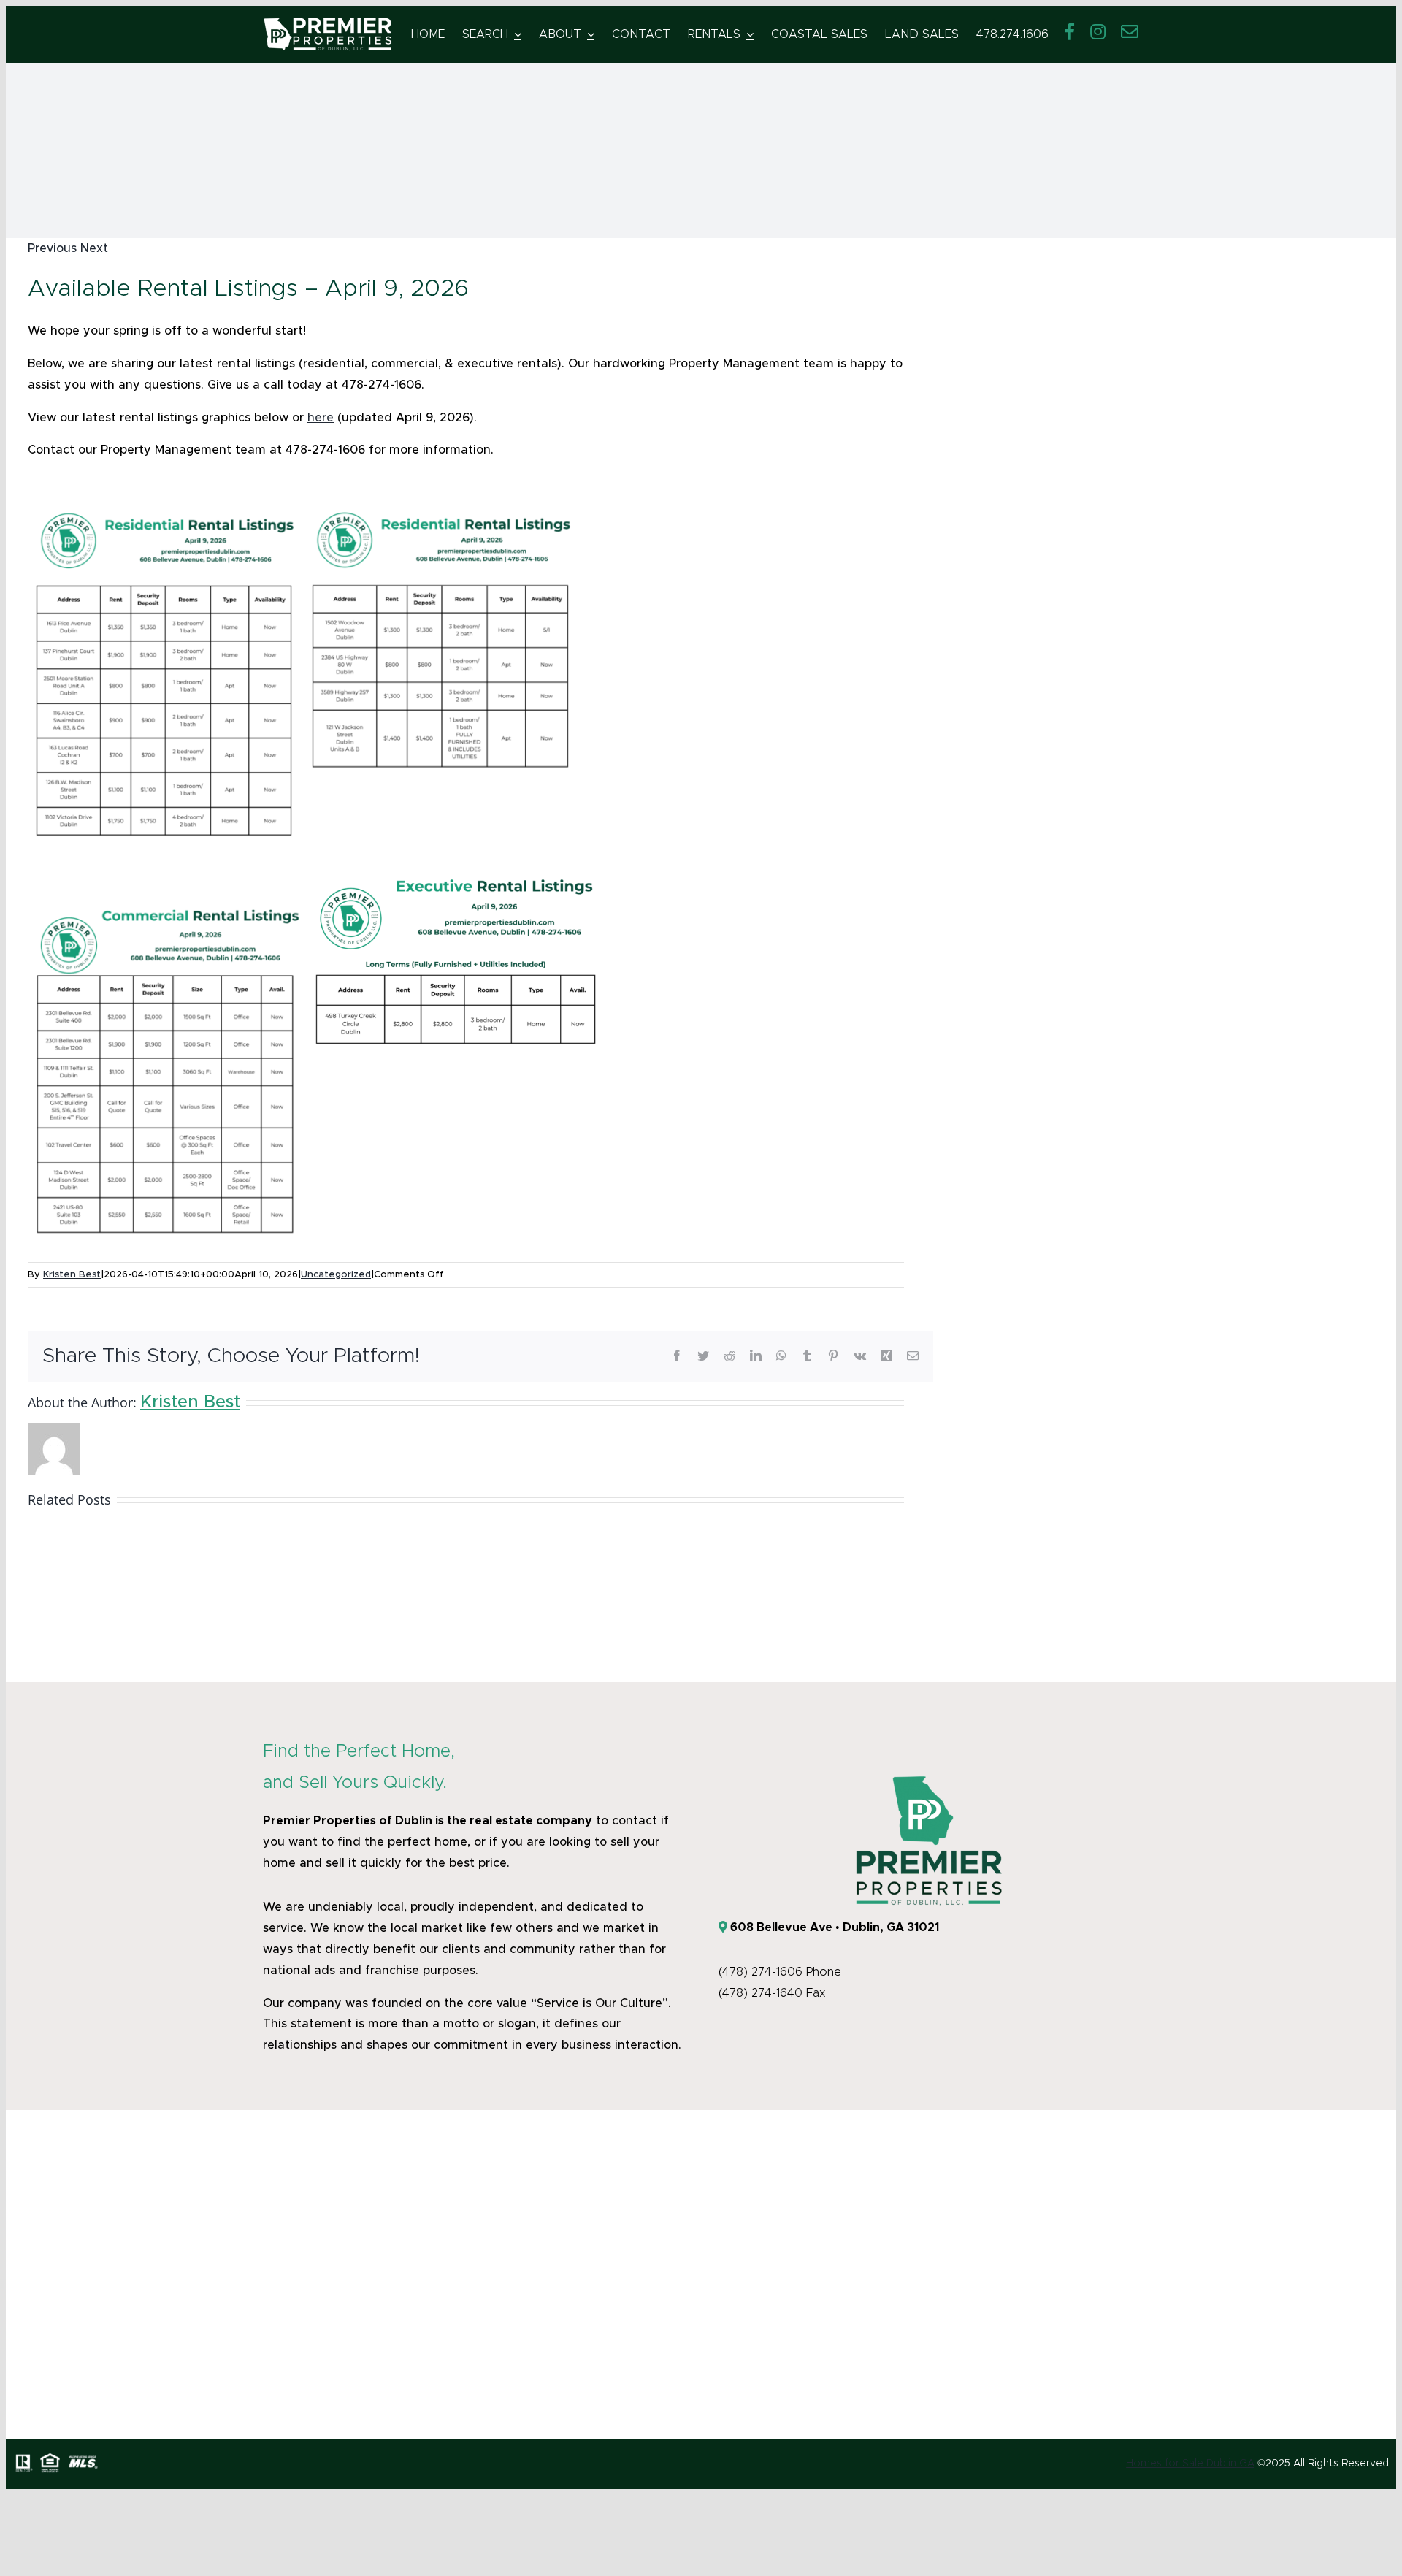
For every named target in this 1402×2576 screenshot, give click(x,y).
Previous (52, 248)
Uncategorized (336, 1275)
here (321, 418)
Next (94, 248)
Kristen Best (72, 1275)
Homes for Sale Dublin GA (1190, 2464)
